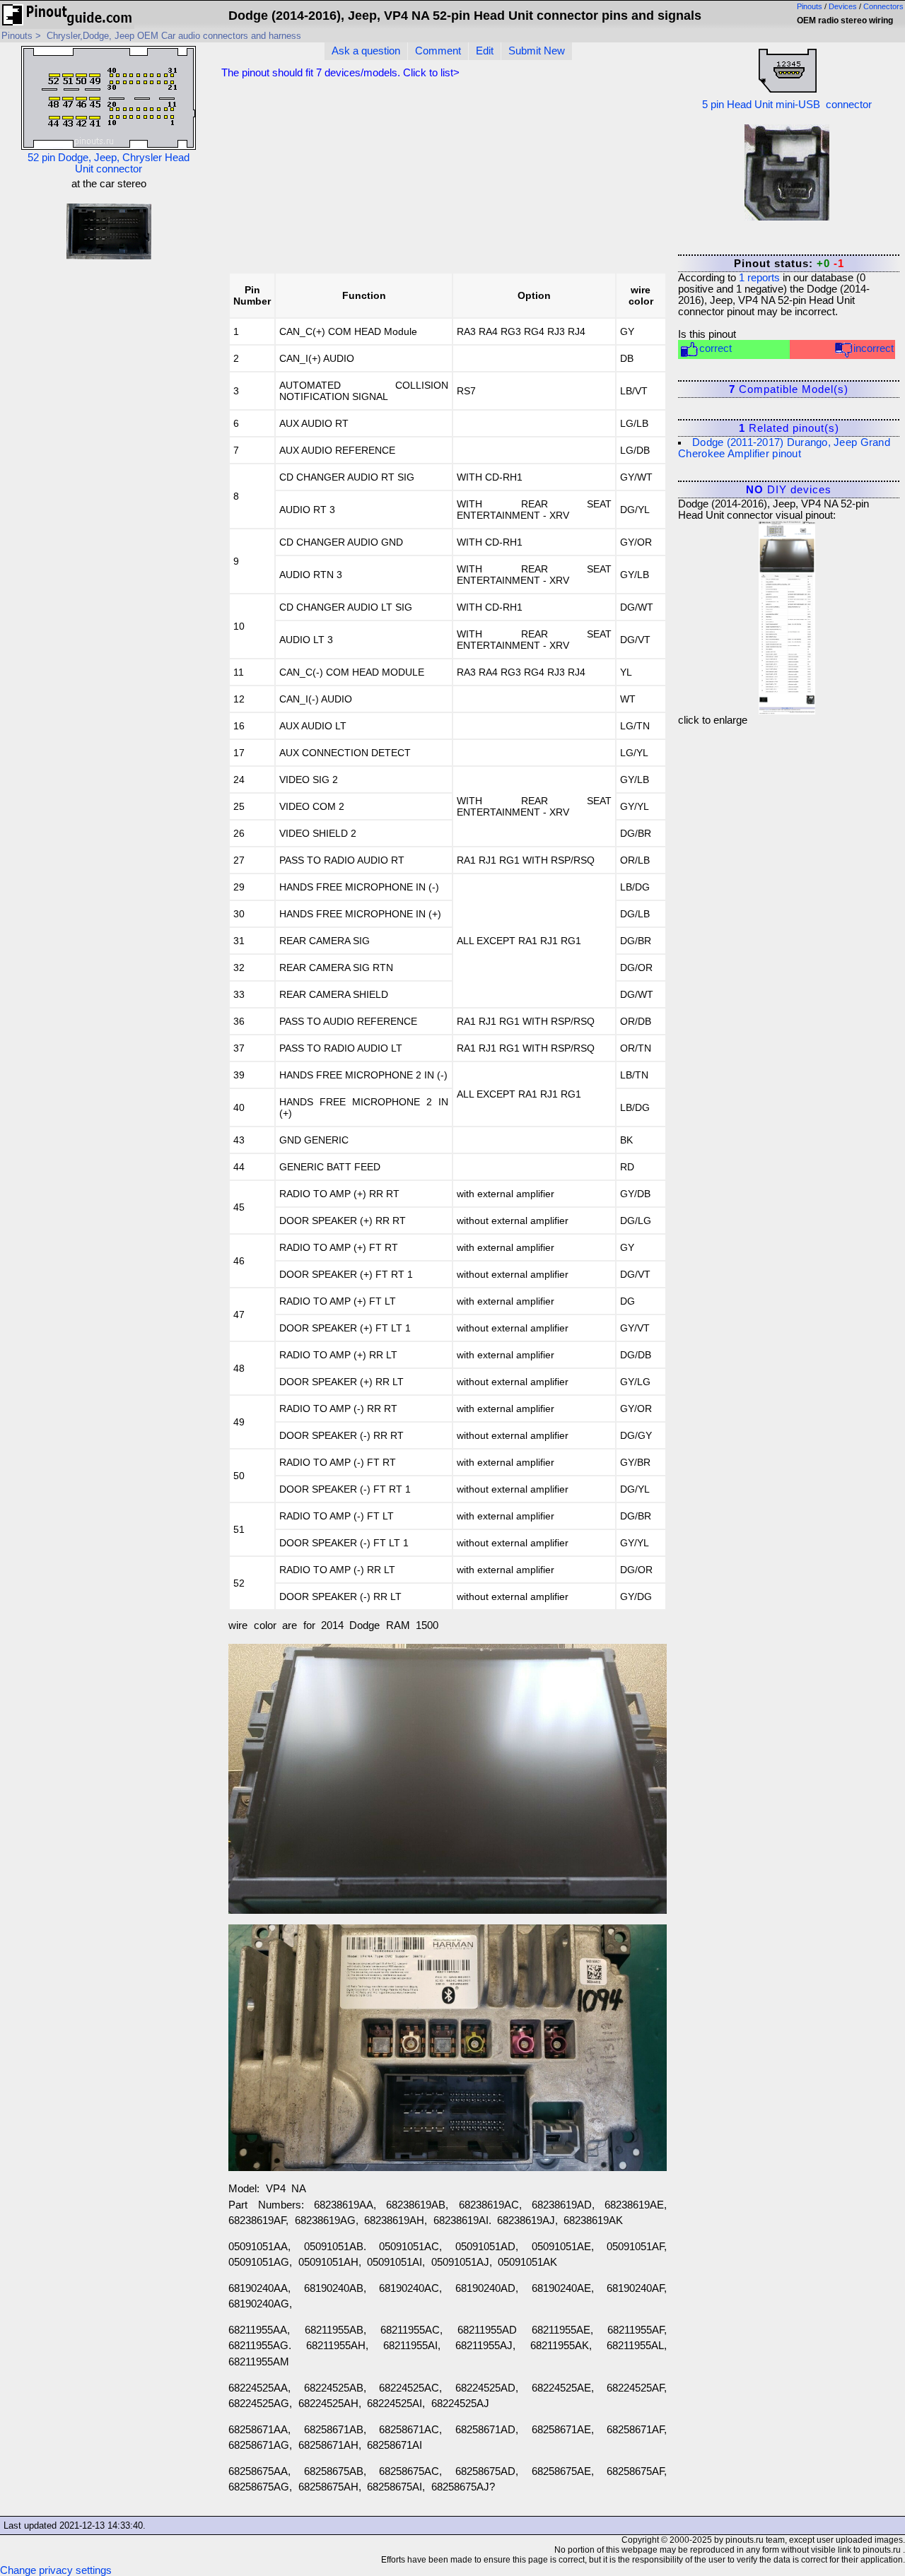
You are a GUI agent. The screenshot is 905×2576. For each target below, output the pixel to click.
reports (759, 278)
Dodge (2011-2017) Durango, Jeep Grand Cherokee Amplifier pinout (784, 448)
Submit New (537, 51)
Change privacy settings (56, 2570)
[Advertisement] (556, 179)
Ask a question (366, 51)
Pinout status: (789, 264)
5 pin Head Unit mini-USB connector (787, 105)
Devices (843, 6)
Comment (438, 51)
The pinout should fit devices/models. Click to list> (340, 73)
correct (716, 348)
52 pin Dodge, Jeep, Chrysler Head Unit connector (109, 163)
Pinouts (810, 6)
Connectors (883, 6)
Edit (485, 51)
